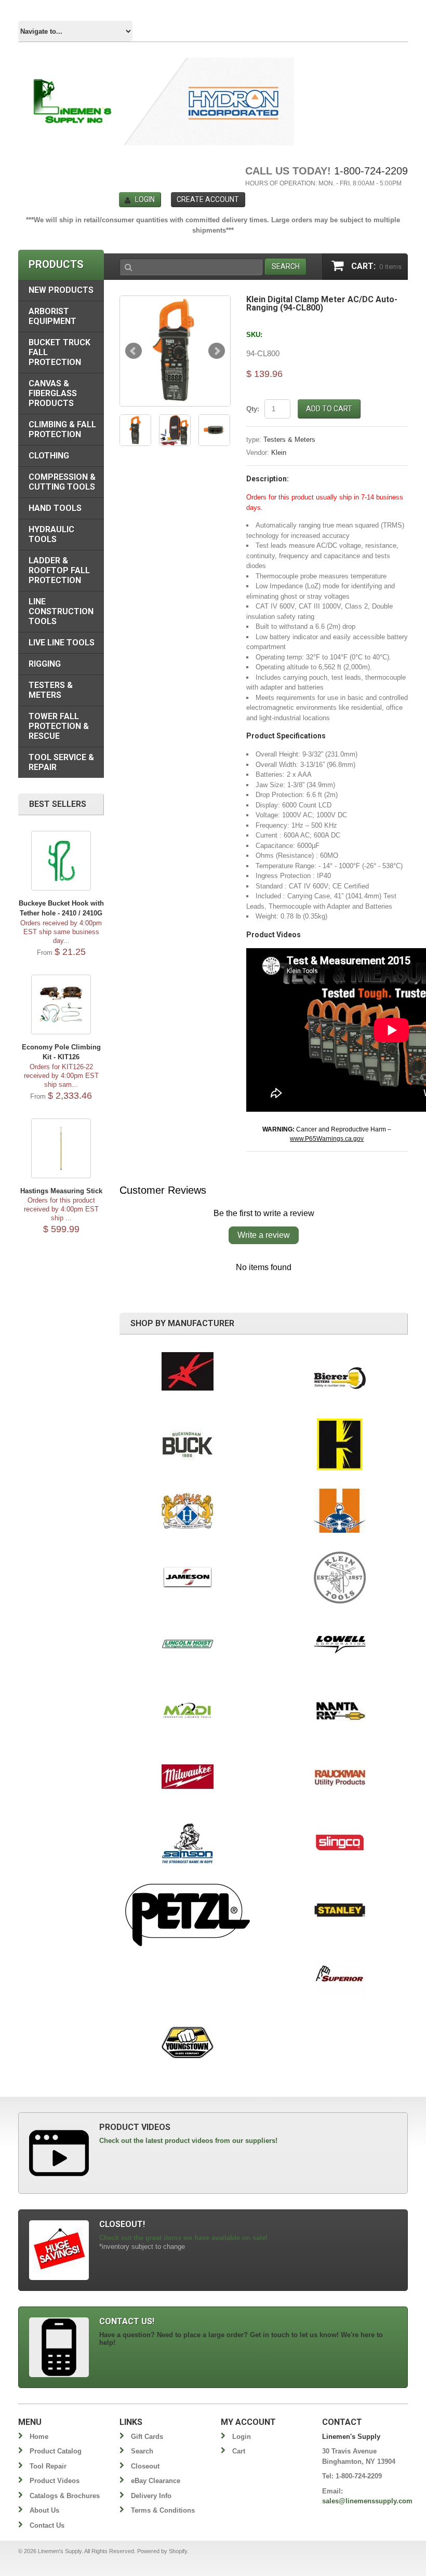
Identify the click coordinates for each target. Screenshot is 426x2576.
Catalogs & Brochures (65, 2496)
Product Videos (55, 2481)
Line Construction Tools (61, 611)
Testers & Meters (289, 440)
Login (145, 199)
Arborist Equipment (52, 316)
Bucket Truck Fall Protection (59, 352)
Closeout (145, 2466)
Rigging (45, 664)
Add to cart (329, 409)
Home (39, 2437)
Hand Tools (55, 508)
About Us (44, 2510)
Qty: (253, 409)
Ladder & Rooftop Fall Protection (59, 570)
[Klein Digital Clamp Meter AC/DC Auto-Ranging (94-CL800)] (175, 351)
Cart (239, 2451)
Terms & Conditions (163, 2510)
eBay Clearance (156, 2481)
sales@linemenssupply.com (367, 2501)
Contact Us (47, 2525)
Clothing (49, 456)
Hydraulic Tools (51, 534)
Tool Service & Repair (61, 762)
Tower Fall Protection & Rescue (59, 726)
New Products (61, 290)
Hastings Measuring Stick (61, 1191)
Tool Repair (48, 2466)
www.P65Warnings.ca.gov (327, 1139)
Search (142, 2451)
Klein (279, 453)
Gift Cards (147, 2437)
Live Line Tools (62, 643)
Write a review (264, 1235)
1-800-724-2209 (371, 171)
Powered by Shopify (162, 2551)
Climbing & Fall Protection (62, 429)
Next (217, 351)
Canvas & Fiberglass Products (53, 393)
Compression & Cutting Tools (62, 482)
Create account (208, 199)
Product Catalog (56, 2451)
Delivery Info (151, 2496)
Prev (134, 351)
